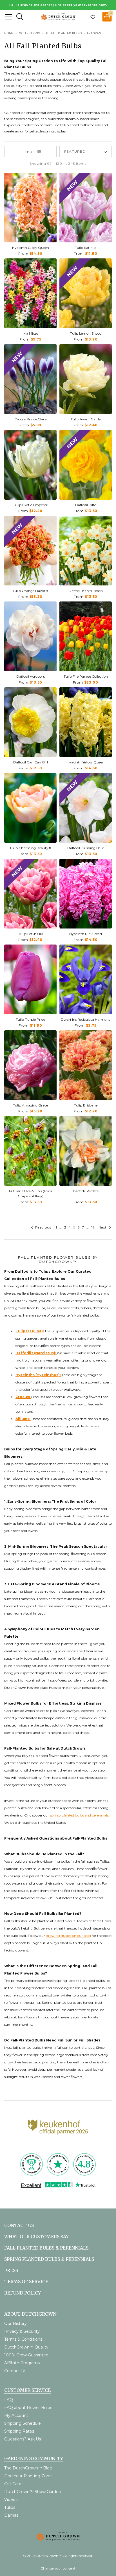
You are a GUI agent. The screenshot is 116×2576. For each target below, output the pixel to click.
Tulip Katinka (86, 248)
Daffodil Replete (86, 1191)
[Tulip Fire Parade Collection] (86, 636)
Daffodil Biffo (86, 505)
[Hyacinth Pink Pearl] (86, 894)
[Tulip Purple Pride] (30, 979)
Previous (43, 1227)
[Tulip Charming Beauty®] (30, 808)
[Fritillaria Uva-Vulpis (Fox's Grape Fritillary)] (30, 1151)
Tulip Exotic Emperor (30, 505)
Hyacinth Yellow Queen (86, 762)
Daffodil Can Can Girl (31, 762)
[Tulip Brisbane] (86, 1065)
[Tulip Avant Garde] (86, 379)
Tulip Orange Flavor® (31, 591)
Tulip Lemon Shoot (86, 333)
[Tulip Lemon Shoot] (86, 293)
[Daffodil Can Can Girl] (30, 722)
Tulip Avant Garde (86, 419)
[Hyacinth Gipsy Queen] (30, 208)
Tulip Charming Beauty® (31, 848)
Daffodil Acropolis (31, 676)
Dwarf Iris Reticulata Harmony (86, 1019)
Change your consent (58, 2568)
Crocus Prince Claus (31, 419)
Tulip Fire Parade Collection (86, 676)
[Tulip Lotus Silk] (30, 894)
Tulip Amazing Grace (30, 1105)
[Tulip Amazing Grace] (30, 1065)
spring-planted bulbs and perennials (79, 1815)
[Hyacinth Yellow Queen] (86, 722)
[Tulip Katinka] (86, 208)
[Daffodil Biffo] (86, 465)
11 (93, 1227)
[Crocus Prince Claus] (30, 379)
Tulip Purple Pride (30, 1019)
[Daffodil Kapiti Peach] (86, 551)
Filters (27, 152)
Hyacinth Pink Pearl (86, 934)
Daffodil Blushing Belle (86, 848)
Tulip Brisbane (86, 1105)
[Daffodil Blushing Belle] (86, 808)
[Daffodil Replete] (86, 1151)
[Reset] (9, 17)
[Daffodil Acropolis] (30, 636)
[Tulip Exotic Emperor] (30, 465)
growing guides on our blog (68, 1936)
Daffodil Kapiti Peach (86, 591)
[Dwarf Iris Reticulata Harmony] (86, 979)
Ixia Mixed (31, 333)
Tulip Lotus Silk (31, 934)
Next (103, 1227)
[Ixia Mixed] (30, 293)
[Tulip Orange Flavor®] (30, 551)
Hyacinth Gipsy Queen (31, 248)
